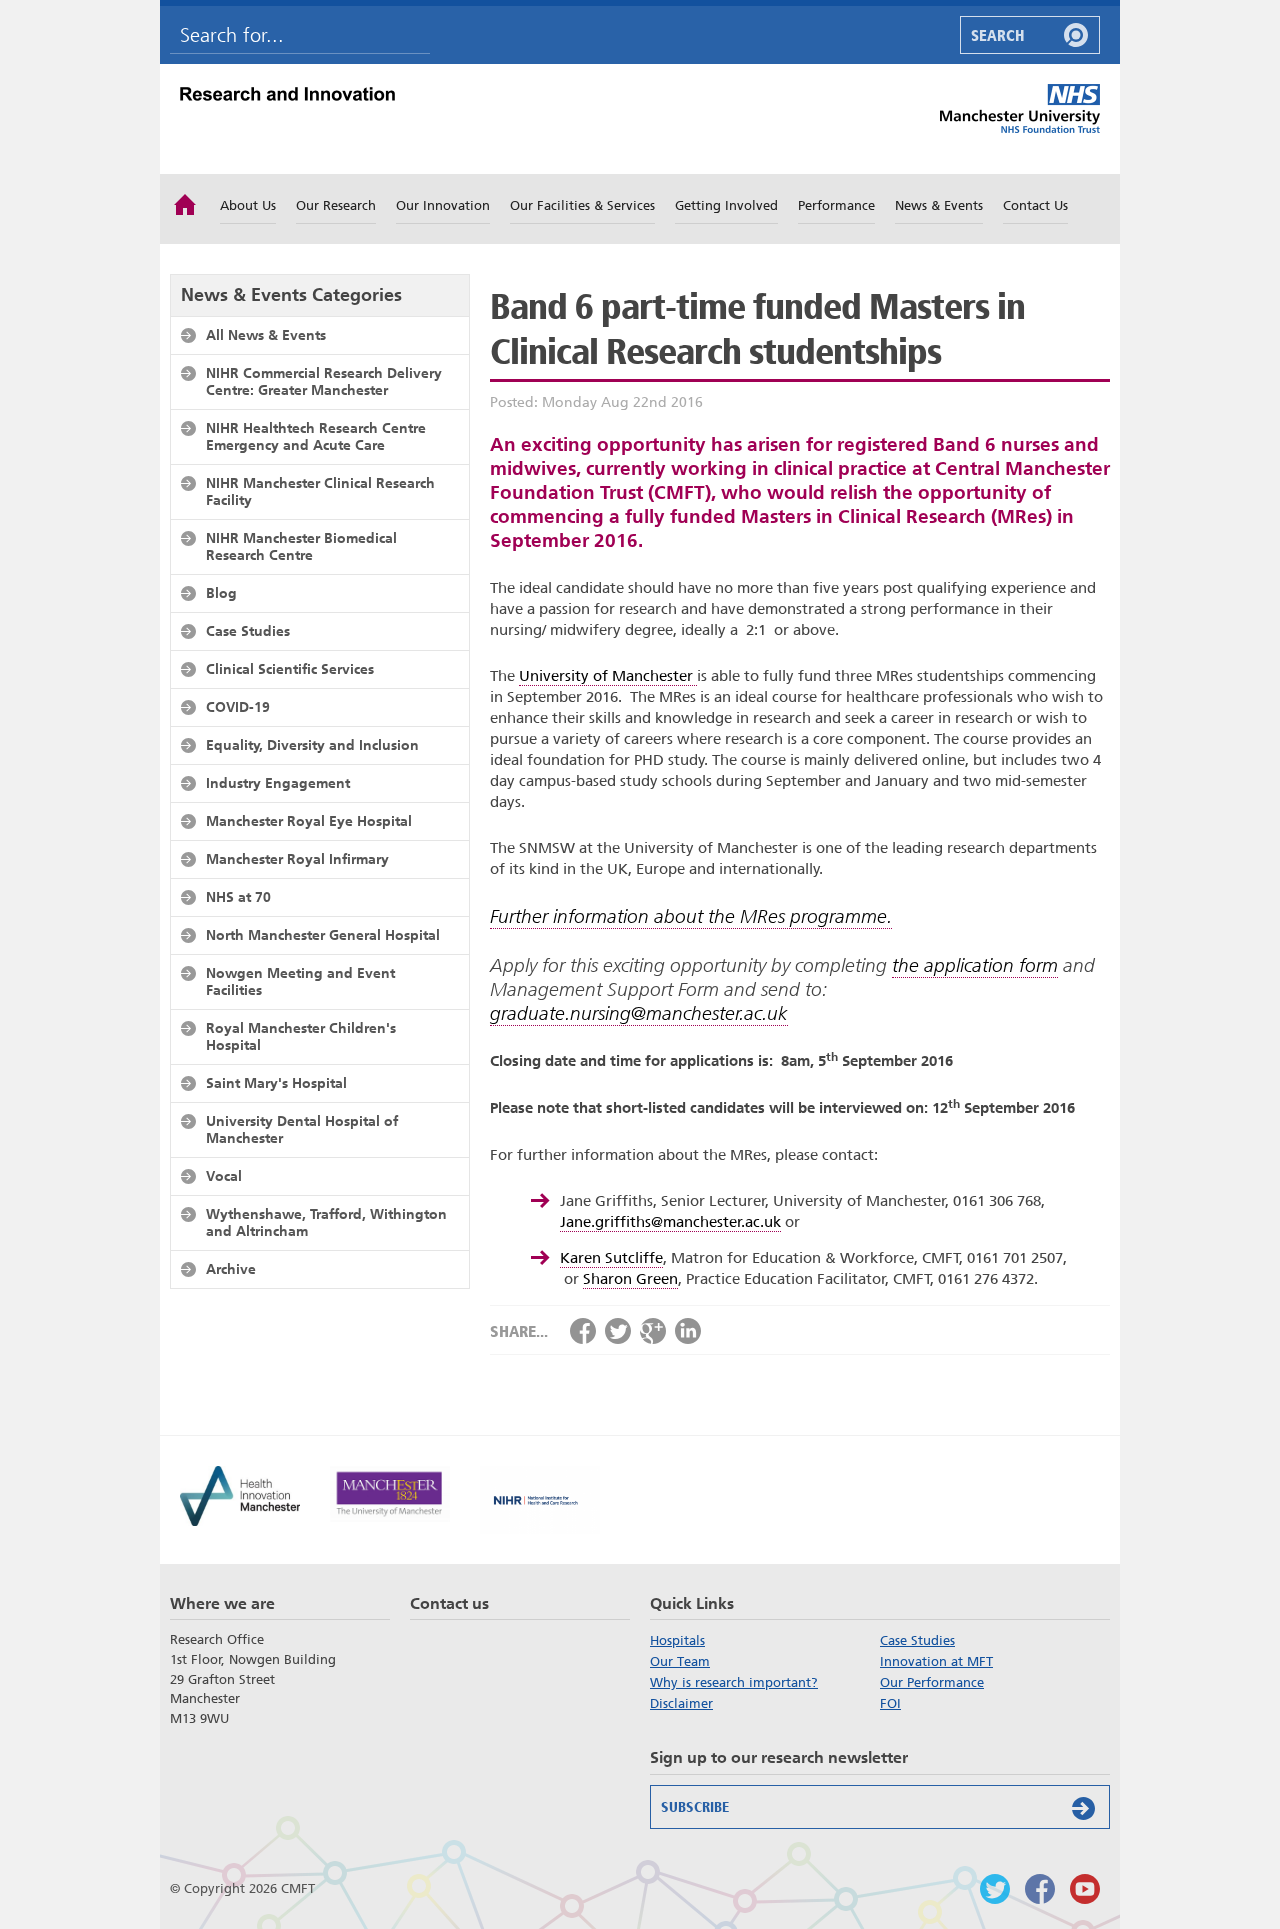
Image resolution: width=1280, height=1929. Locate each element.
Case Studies (248, 631)
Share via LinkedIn (688, 1331)
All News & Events (266, 335)
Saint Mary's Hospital (276, 1083)
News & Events (939, 205)
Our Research (336, 205)
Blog (221, 593)
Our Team (680, 1661)
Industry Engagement (278, 783)
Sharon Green (630, 1279)
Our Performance (932, 1682)
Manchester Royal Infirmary (297, 859)
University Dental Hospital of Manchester (302, 1129)
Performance (836, 205)
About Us (248, 205)
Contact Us (1035, 205)
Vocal (224, 1176)
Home (185, 203)
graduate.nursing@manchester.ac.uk (639, 1013)
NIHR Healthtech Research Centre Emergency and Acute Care (316, 436)
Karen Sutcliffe (611, 1258)
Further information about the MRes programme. (691, 916)
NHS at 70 (238, 897)
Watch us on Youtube (1085, 1889)
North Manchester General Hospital (323, 935)
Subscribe (695, 1807)
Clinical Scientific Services (290, 669)
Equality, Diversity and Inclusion (312, 745)
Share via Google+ (653, 1331)
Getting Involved (726, 205)
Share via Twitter (618, 1331)
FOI (890, 1703)
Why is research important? (734, 1682)
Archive (231, 1269)
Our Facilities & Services (582, 205)
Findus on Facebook (1040, 1889)
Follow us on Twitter (995, 1889)
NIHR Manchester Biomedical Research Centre (301, 546)
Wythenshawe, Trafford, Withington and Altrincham (326, 1222)
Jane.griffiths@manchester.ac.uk (670, 1222)
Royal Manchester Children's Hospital (301, 1036)
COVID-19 (238, 707)
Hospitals (677, 1640)
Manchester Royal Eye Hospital (309, 821)
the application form (975, 965)
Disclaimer (681, 1703)
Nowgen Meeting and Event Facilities (300, 981)
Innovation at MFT (936, 1661)
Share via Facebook (583, 1331)
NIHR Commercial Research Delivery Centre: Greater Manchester (324, 381)
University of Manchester (608, 676)
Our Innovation (443, 205)
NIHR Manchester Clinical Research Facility (320, 491)
